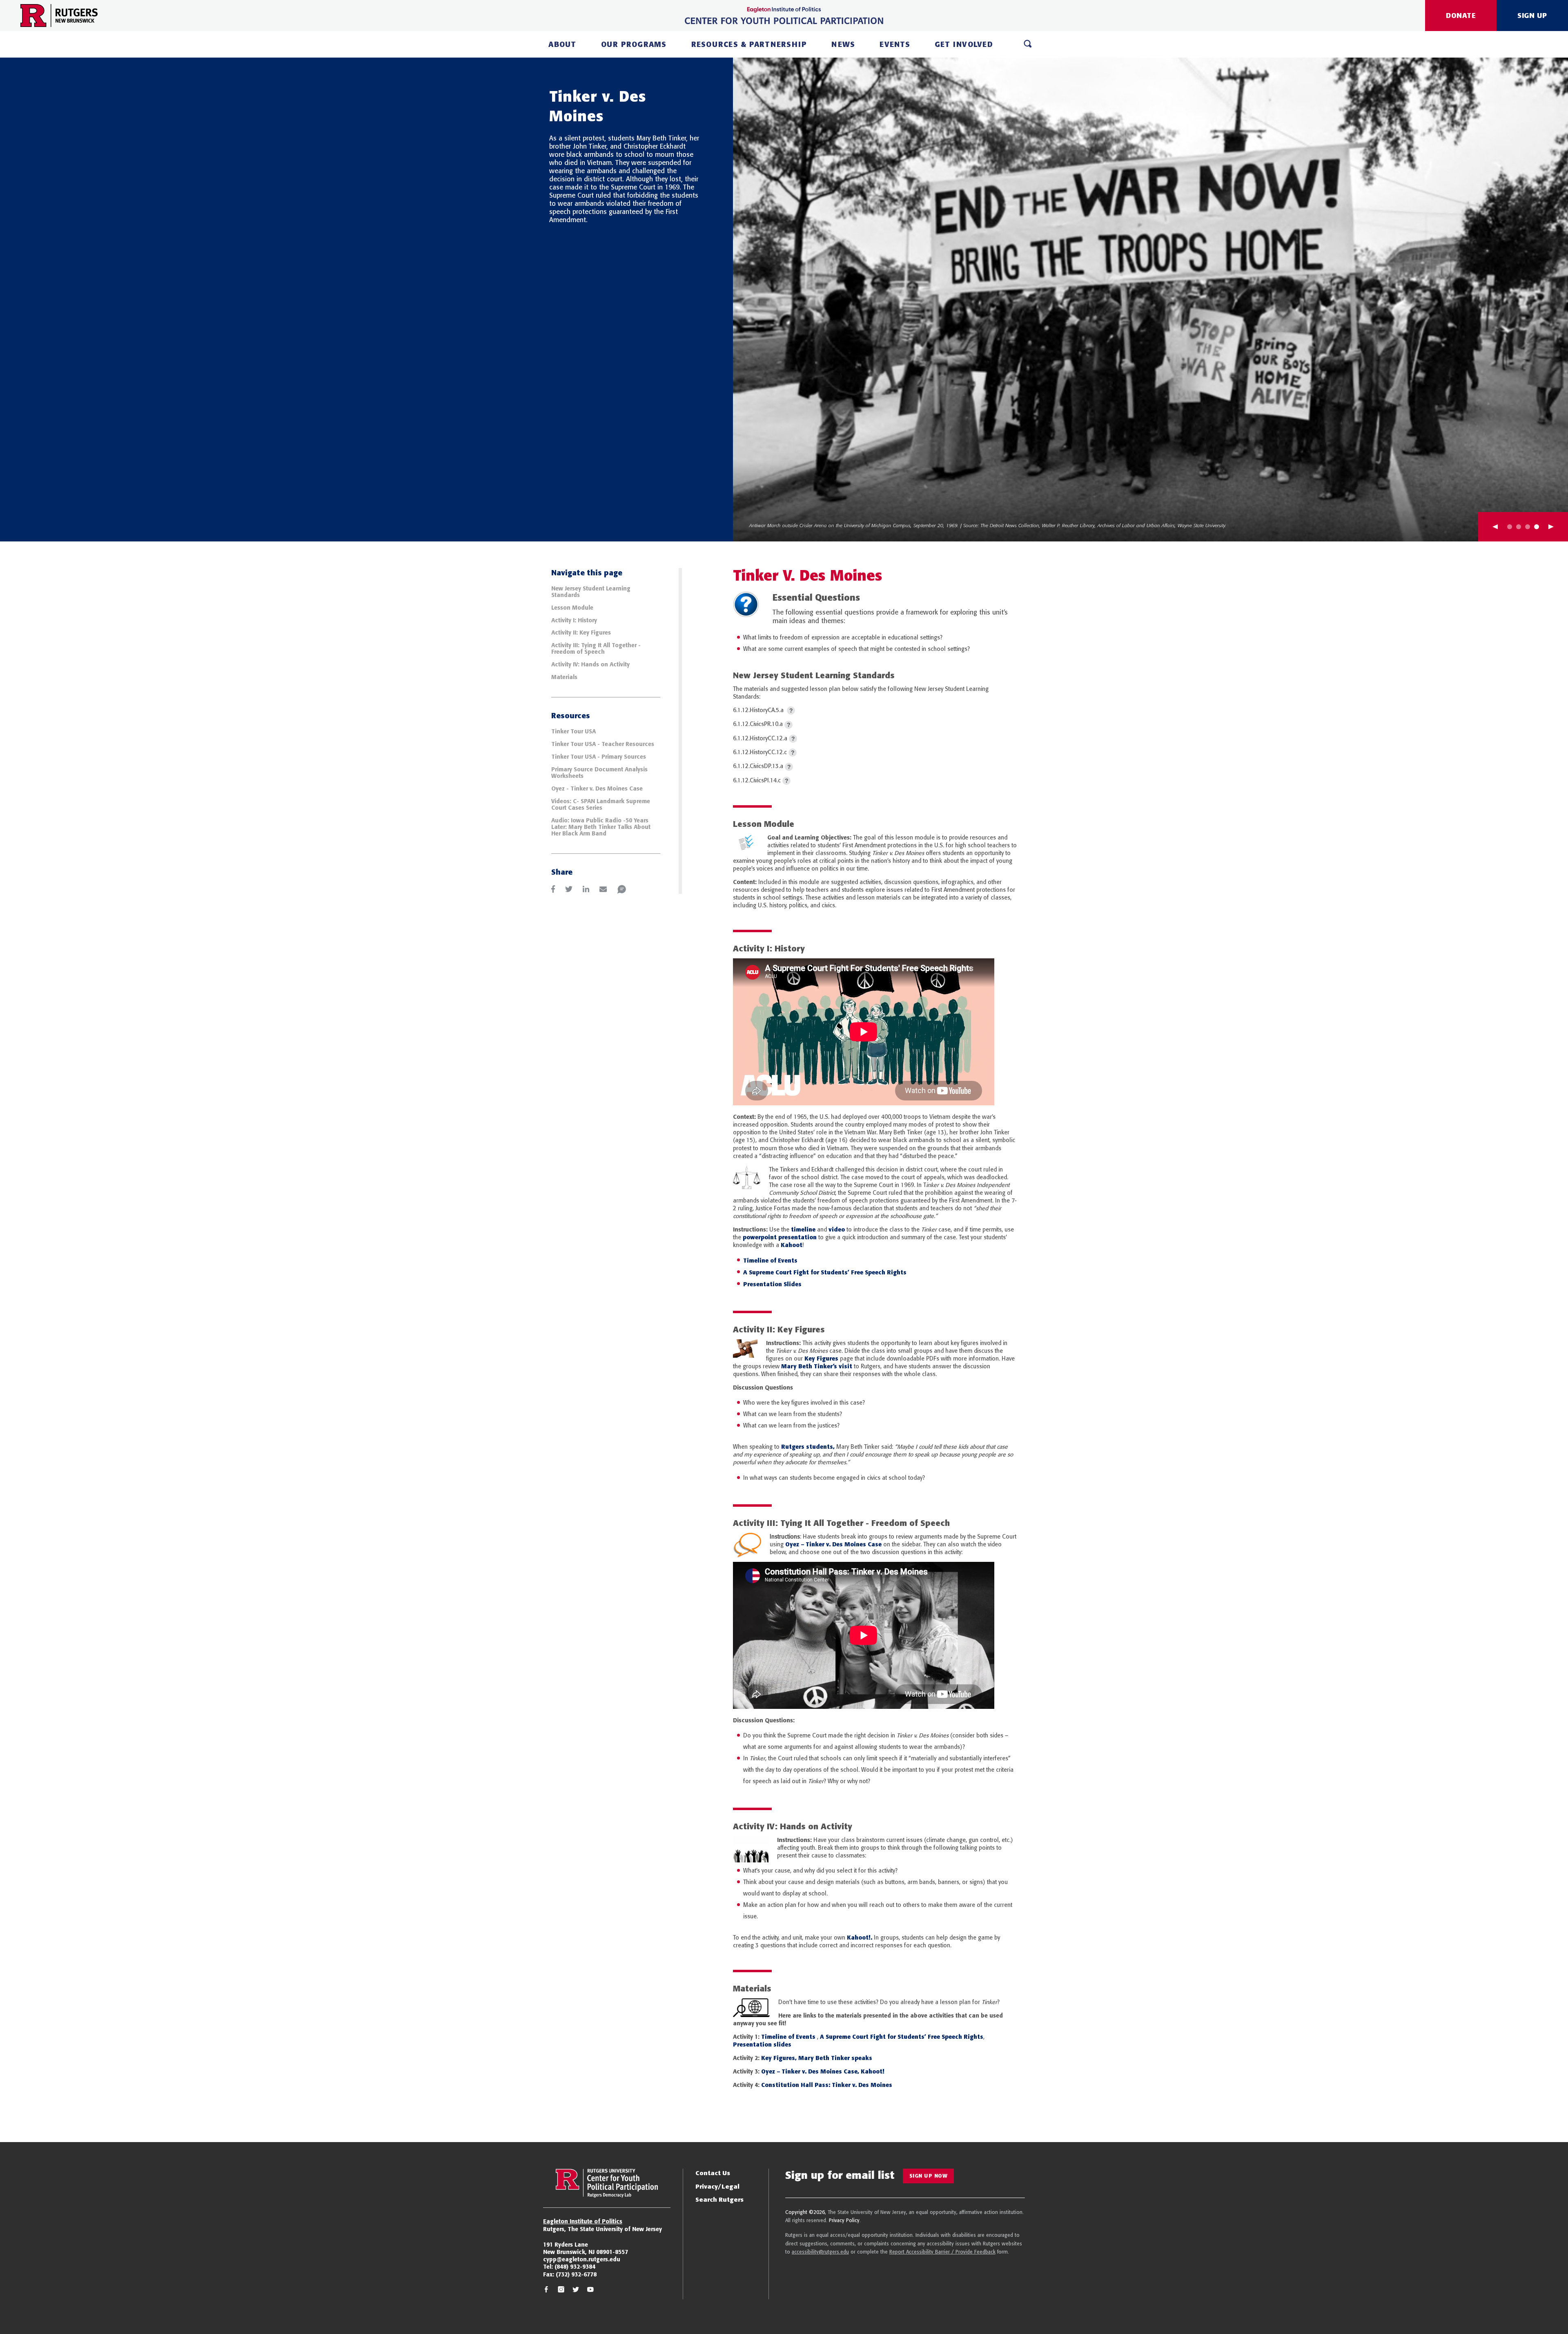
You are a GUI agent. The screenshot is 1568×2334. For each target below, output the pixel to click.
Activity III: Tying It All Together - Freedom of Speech (596, 648)
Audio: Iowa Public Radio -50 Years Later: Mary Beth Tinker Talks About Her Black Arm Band (601, 827)
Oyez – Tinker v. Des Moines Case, (810, 2071)
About (562, 44)
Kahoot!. (860, 1938)
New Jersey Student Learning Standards (591, 592)
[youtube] (590, 2291)
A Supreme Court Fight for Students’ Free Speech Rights (825, 1272)
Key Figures (821, 1359)
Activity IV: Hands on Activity (591, 664)
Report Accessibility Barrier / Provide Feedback (942, 2252)
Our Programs (634, 44)
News (843, 44)
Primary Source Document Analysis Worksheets (599, 773)
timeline (803, 1229)
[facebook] (546, 2291)
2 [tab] (1519, 527)
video (837, 1229)
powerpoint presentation (780, 1237)
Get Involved (964, 44)
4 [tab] (1537, 527)
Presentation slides (762, 2044)
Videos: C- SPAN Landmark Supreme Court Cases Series (601, 804)
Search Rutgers (719, 2199)
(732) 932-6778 (576, 2274)
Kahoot (792, 1245)
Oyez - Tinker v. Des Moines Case (597, 788)
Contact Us (713, 2173)
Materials (564, 677)
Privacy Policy (844, 2220)
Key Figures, (779, 2058)
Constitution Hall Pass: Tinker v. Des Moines (827, 2085)
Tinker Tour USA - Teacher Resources (603, 744)
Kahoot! (872, 2071)
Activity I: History (574, 620)
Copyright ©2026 (805, 2212)
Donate (1461, 15)
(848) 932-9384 (575, 2267)
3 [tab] (1528, 527)
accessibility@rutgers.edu (820, 2252)
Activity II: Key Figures (581, 632)
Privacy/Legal (717, 2186)
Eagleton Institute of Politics (583, 2221)
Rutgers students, (807, 1447)
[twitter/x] (576, 2291)
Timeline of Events (770, 1261)
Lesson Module (572, 608)
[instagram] (561, 2291)
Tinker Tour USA (574, 731)
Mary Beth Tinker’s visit (817, 1366)
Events (895, 44)
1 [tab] (1510, 527)
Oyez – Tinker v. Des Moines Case (833, 1544)
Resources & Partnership (749, 44)
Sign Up (1532, 15)
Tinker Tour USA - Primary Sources (599, 757)
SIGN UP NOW (929, 2176)
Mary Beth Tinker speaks (835, 2058)
